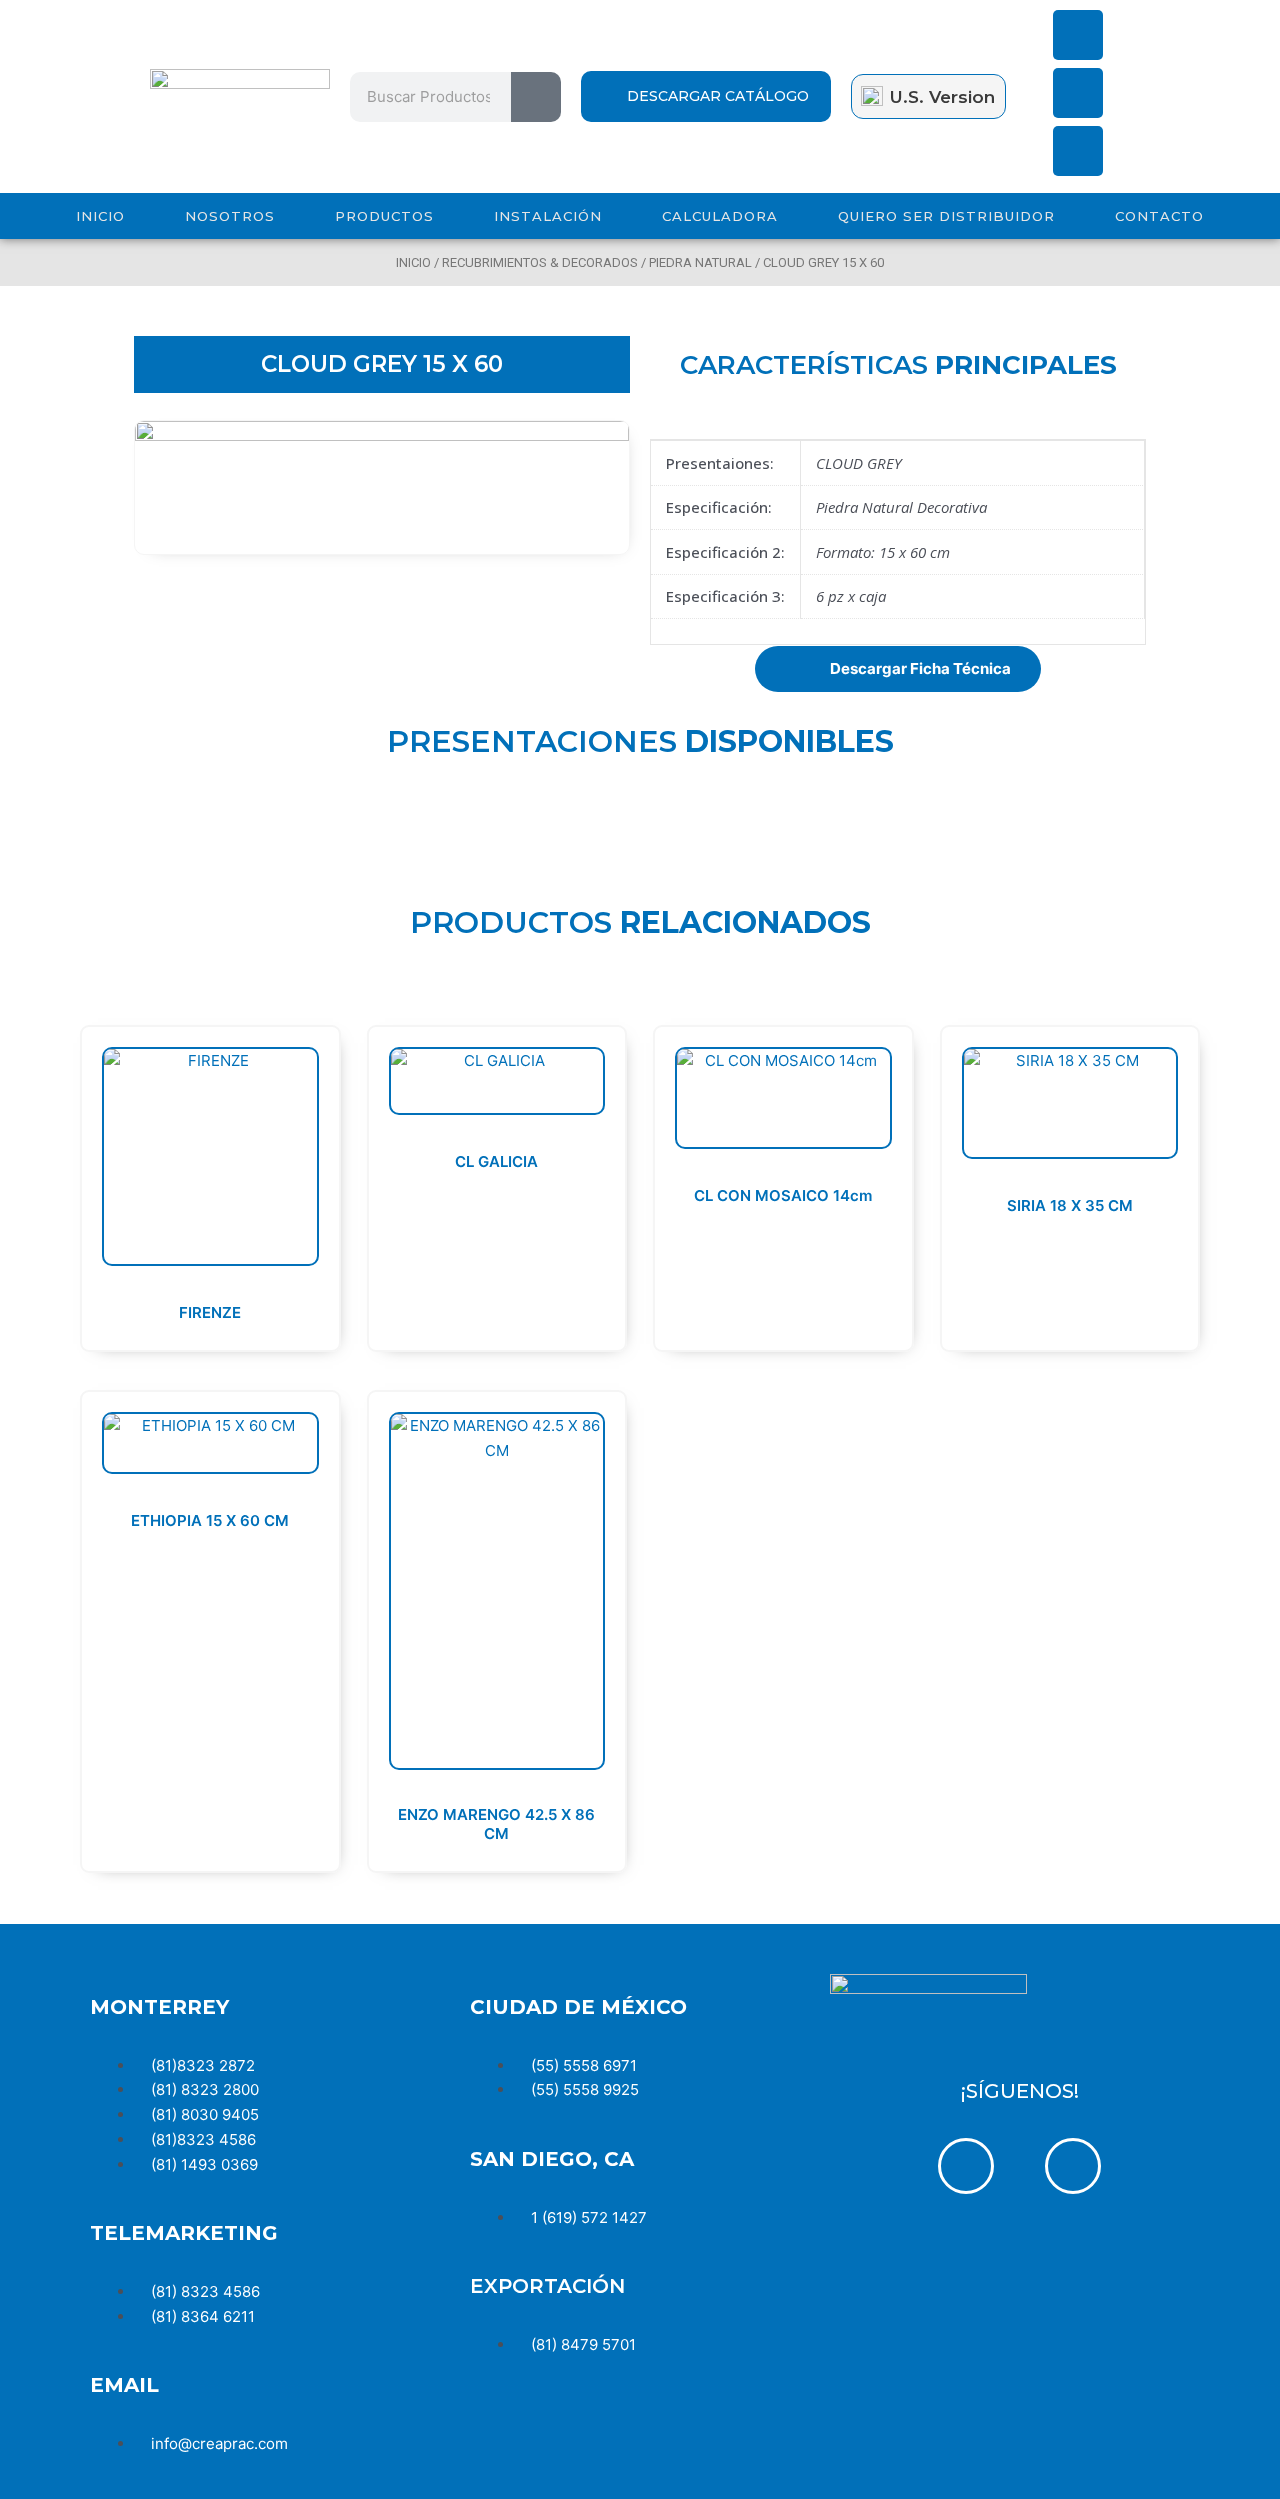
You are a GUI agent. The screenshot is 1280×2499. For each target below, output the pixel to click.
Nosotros (230, 216)
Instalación (548, 216)
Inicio (413, 262)
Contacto (1159, 216)
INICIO (100, 216)
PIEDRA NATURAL (700, 262)
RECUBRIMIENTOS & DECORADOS (540, 262)
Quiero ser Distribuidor (946, 216)
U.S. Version (942, 97)
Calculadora (720, 216)
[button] (898, 669)
